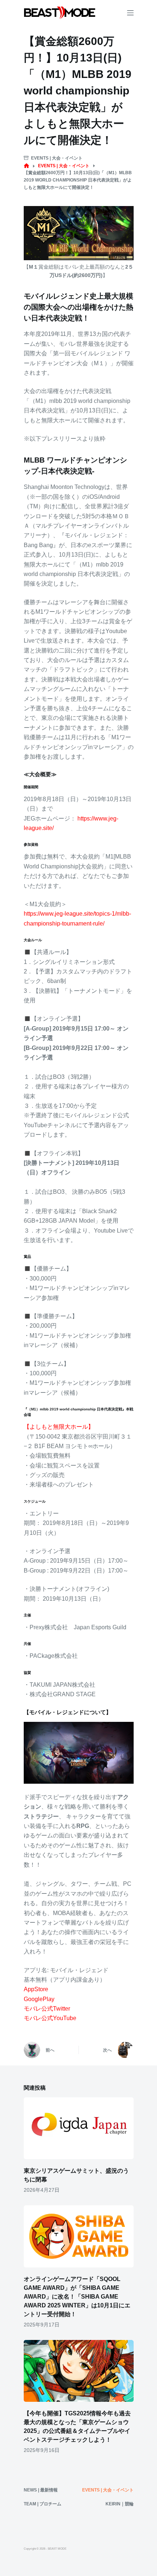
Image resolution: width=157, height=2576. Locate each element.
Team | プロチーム (43, 2504)
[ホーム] (26, 166)
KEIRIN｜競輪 (120, 2504)
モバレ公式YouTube (50, 2018)
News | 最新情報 (41, 2490)
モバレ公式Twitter (47, 2009)
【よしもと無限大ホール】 (59, 1427)
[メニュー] (130, 13)
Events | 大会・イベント (57, 158)
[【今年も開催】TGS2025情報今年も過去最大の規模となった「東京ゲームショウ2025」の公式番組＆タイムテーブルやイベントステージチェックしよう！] (79, 2371)
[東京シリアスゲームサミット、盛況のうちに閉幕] (79, 2128)
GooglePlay (39, 1999)
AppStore (36, 1989)
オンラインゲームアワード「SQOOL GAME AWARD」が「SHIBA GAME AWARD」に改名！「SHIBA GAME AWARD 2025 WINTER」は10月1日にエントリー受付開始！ (77, 2297)
